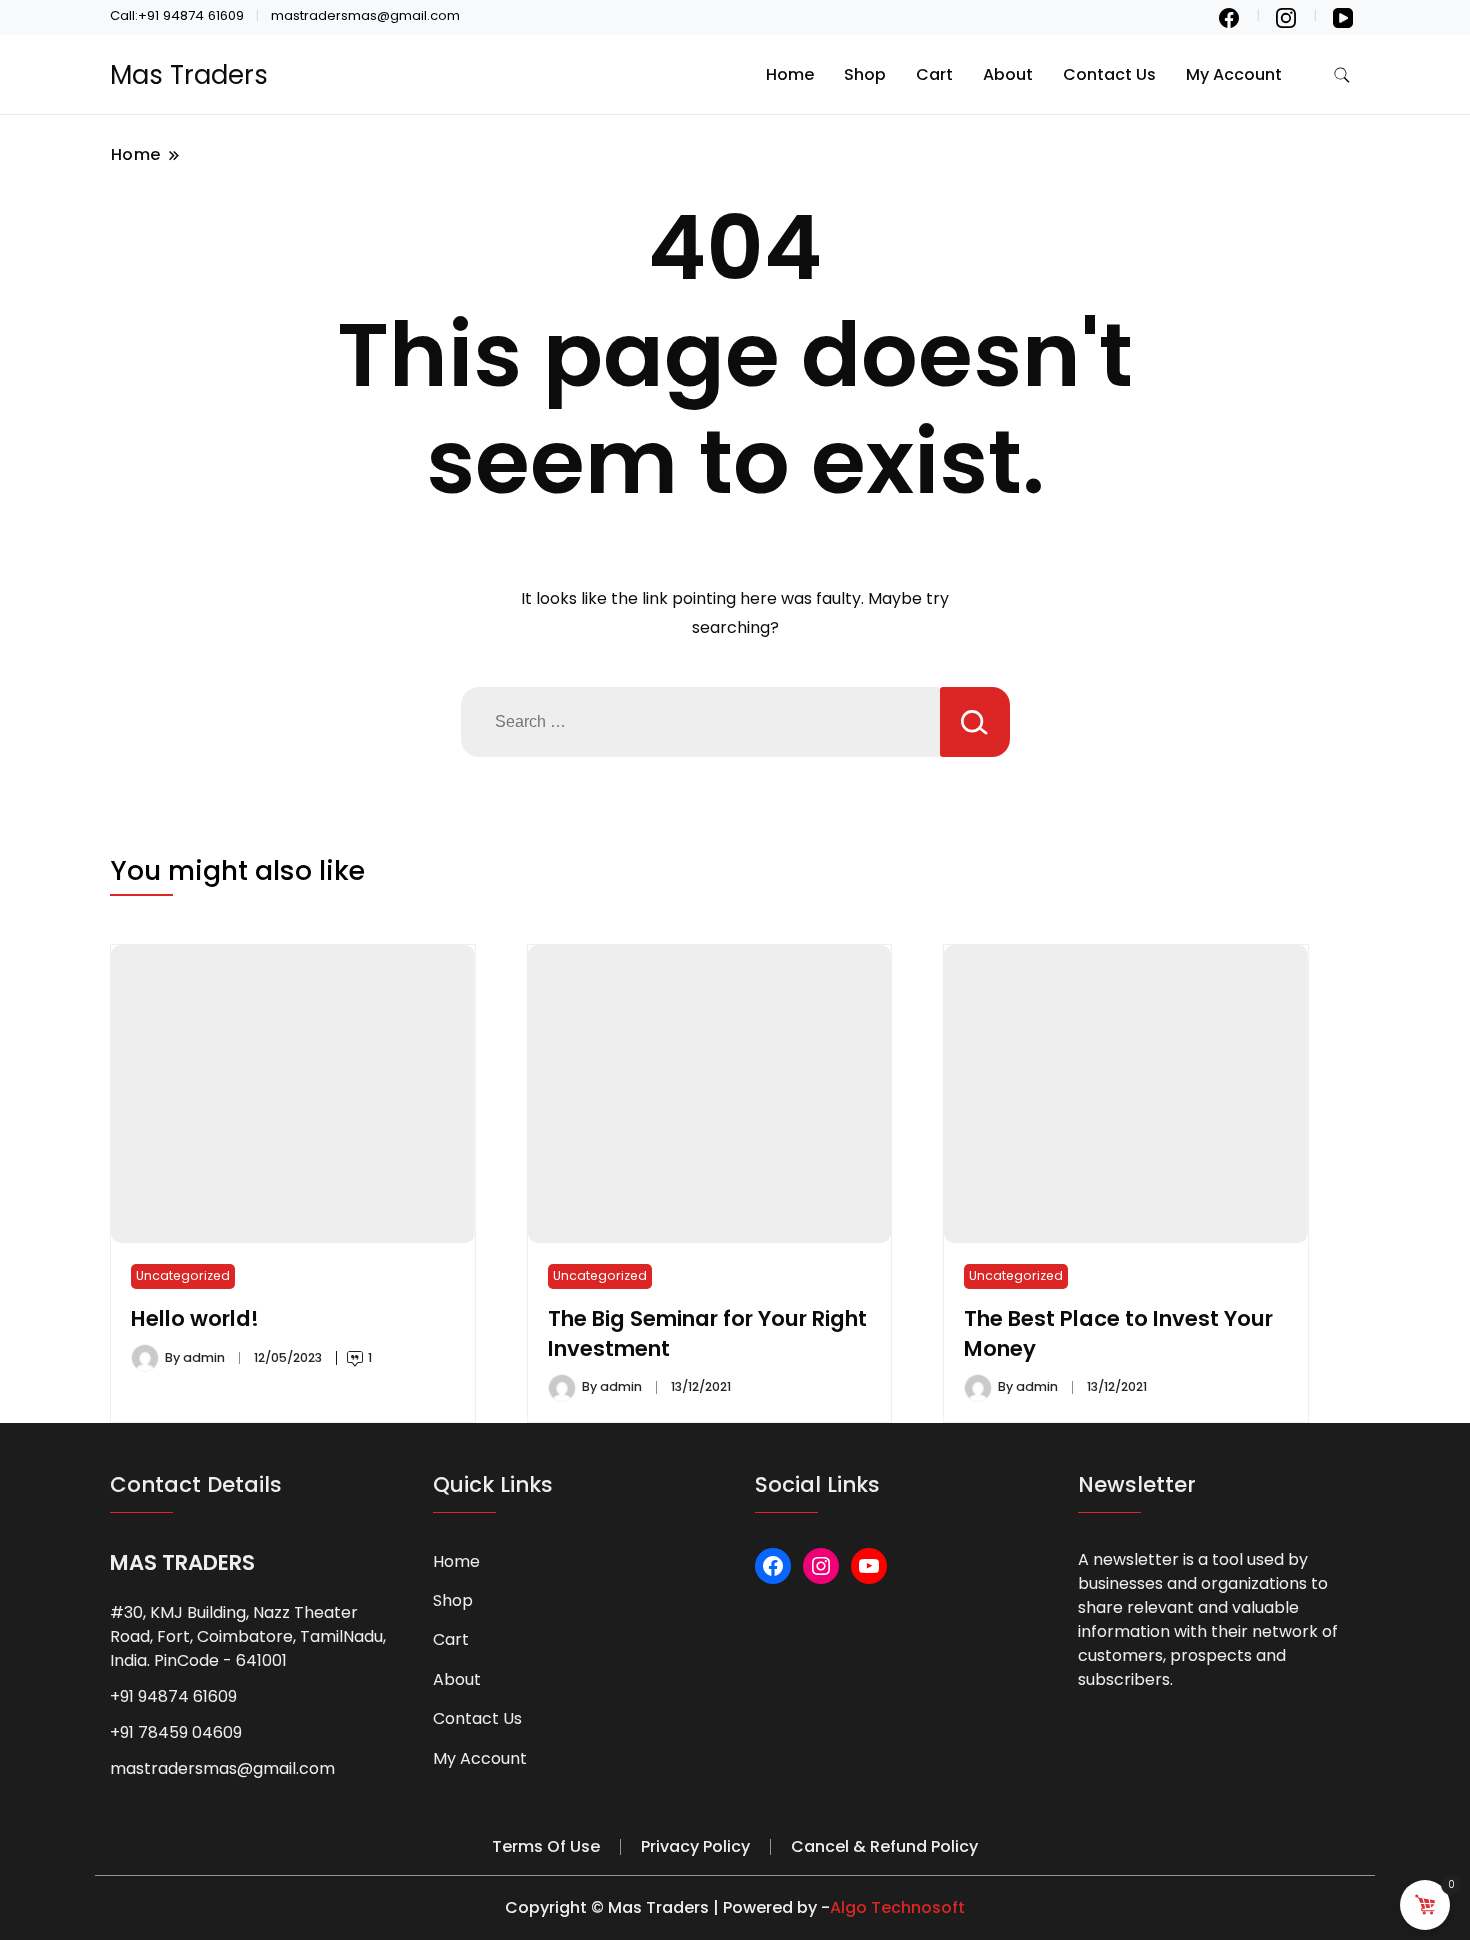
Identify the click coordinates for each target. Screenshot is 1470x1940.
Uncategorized (183, 1275)
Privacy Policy (695, 1846)
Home (790, 74)
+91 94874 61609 (173, 1696)
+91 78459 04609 (176, 1732)
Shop (865, 74)
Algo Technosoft (897, 1907)
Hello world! (195, 1318)
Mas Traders (189, 75)
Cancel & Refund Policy (884, 1846)
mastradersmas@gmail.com (222, 1768)
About (1008, 74)
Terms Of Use (546, 1846)
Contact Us (1109, 74)
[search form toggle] (1342, 75)
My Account (1234, 74)
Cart (934, 74)
